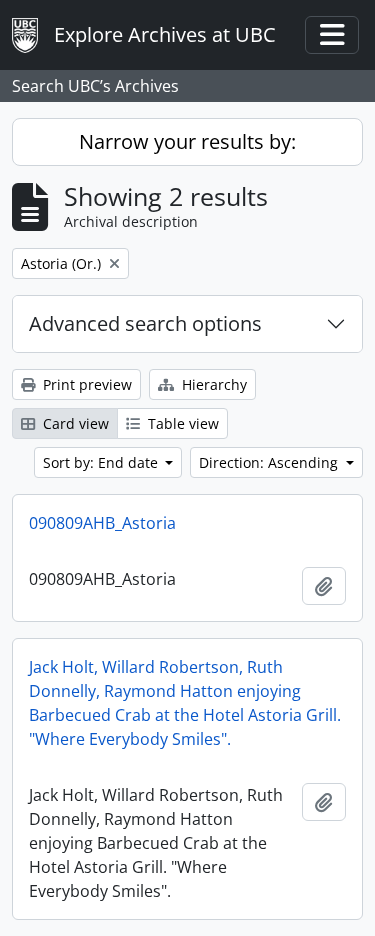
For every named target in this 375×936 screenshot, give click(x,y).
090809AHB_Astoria (102, 523)
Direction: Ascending (270, 462)
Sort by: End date (102, 462)
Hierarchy (212, 384)
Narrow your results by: (187, 141)
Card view (74, 423)
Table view (181, 423)
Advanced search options (145, 323)
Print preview (85, 384)
